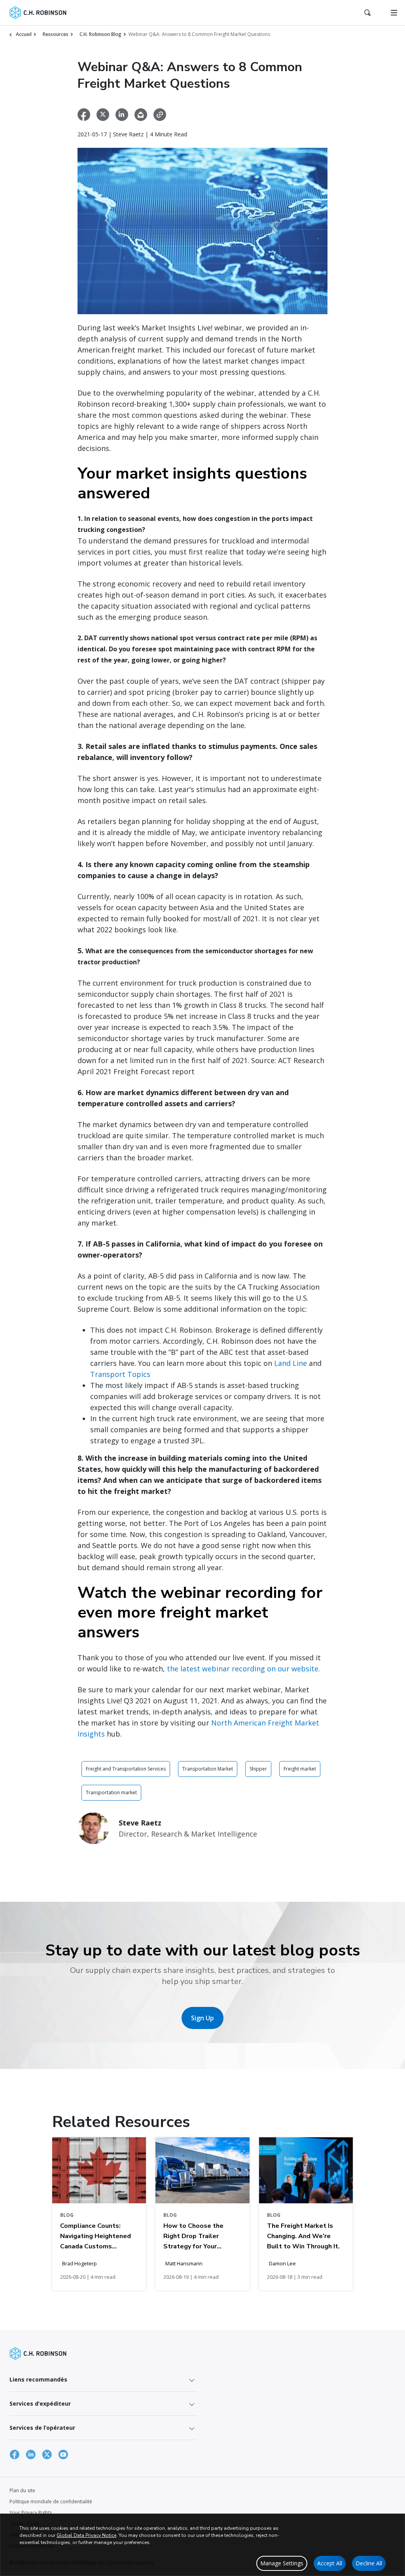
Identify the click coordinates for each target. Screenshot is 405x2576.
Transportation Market (208, 1769)
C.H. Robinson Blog (100, 34)
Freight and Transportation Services (126, 1769)
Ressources (56, 34)
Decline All (369, 2563)
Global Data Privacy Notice (86, 2535)
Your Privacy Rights (31, 2513)
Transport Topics (120, 1374)
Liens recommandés (38, 2379)
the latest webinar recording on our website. (243, 1669)
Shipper (258, 1769)
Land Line (291, 1363)
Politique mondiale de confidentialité (51, 2502)
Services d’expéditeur (40, 2403)
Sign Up (202, 2018)
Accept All (330, 2563)
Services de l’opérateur (42, 2428)
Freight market (300, 1769)
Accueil (24, 34)
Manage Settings (282, 2563)
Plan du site (22, 2490)
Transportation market (111, 1792)
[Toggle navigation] (394, 13)
